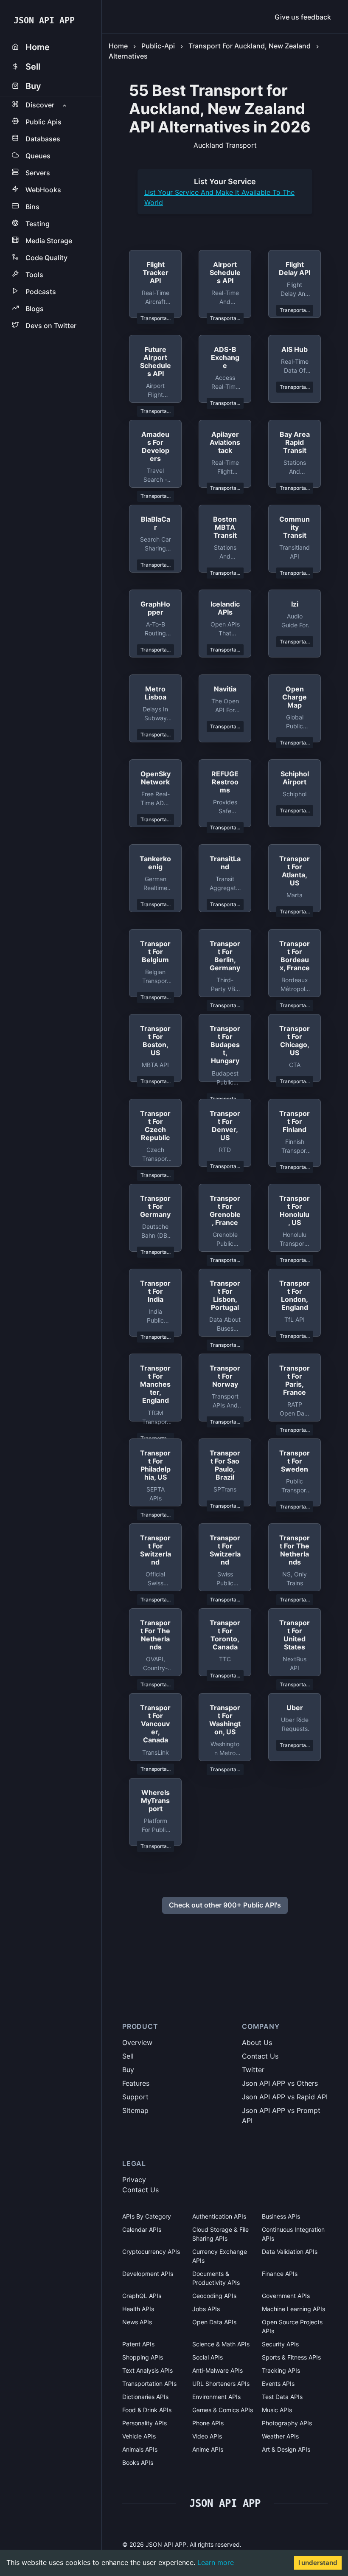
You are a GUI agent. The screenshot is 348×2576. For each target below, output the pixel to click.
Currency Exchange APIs (220, 2256)
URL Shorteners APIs (221, 2384)
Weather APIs (280, 2436)
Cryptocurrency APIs (151, 2252)
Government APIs (286, 2296)
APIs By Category (147, 2216)
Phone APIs (208, 2423)
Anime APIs (208, 2449)
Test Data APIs (282, 2397)
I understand (318, 2563)
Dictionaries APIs (145, 2397)
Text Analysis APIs (147, 2370)
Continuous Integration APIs (293, 2234)
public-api (158, 46)
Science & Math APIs (221, 2344)
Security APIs (280, 2344)
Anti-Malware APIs (217, 2370)
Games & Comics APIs (223, 2410)
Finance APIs (280, 2274)
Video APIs (207, 2436)
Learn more (216, 2562)
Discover (40, 105)
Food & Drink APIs (147, 2410)
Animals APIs (140, 2449)
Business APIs (281, 2216)
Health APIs (138, 2309)
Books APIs (138, 2462)
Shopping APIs (143, 2357)
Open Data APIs (214, 2322)
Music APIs (277, 2410)
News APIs (137, 2322)
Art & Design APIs (286, 2449)
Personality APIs (145, 2423)
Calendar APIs (142, 2229)
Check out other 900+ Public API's (225, 1905)
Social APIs (208, 2357)
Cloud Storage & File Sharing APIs (220, 2234)
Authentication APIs (219, 2216)
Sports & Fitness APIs (291, 2357)
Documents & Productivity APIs (216, 2278)
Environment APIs (216, 2397)
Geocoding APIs (214, 2296)
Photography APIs (287, 2423)
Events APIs (278, 2384)
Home (118, 46)
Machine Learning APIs (293, 2309)
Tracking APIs (281, 2370)
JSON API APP (44, 20)
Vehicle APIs (139, 2436)
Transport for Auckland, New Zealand (250, 46)
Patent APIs (138, 2344)
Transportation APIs (149, 2384)
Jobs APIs (206, 2309)
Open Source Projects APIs (292, 2326)
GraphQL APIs (142, 2296)
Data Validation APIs (290, 2252)
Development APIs (148, 2274)
